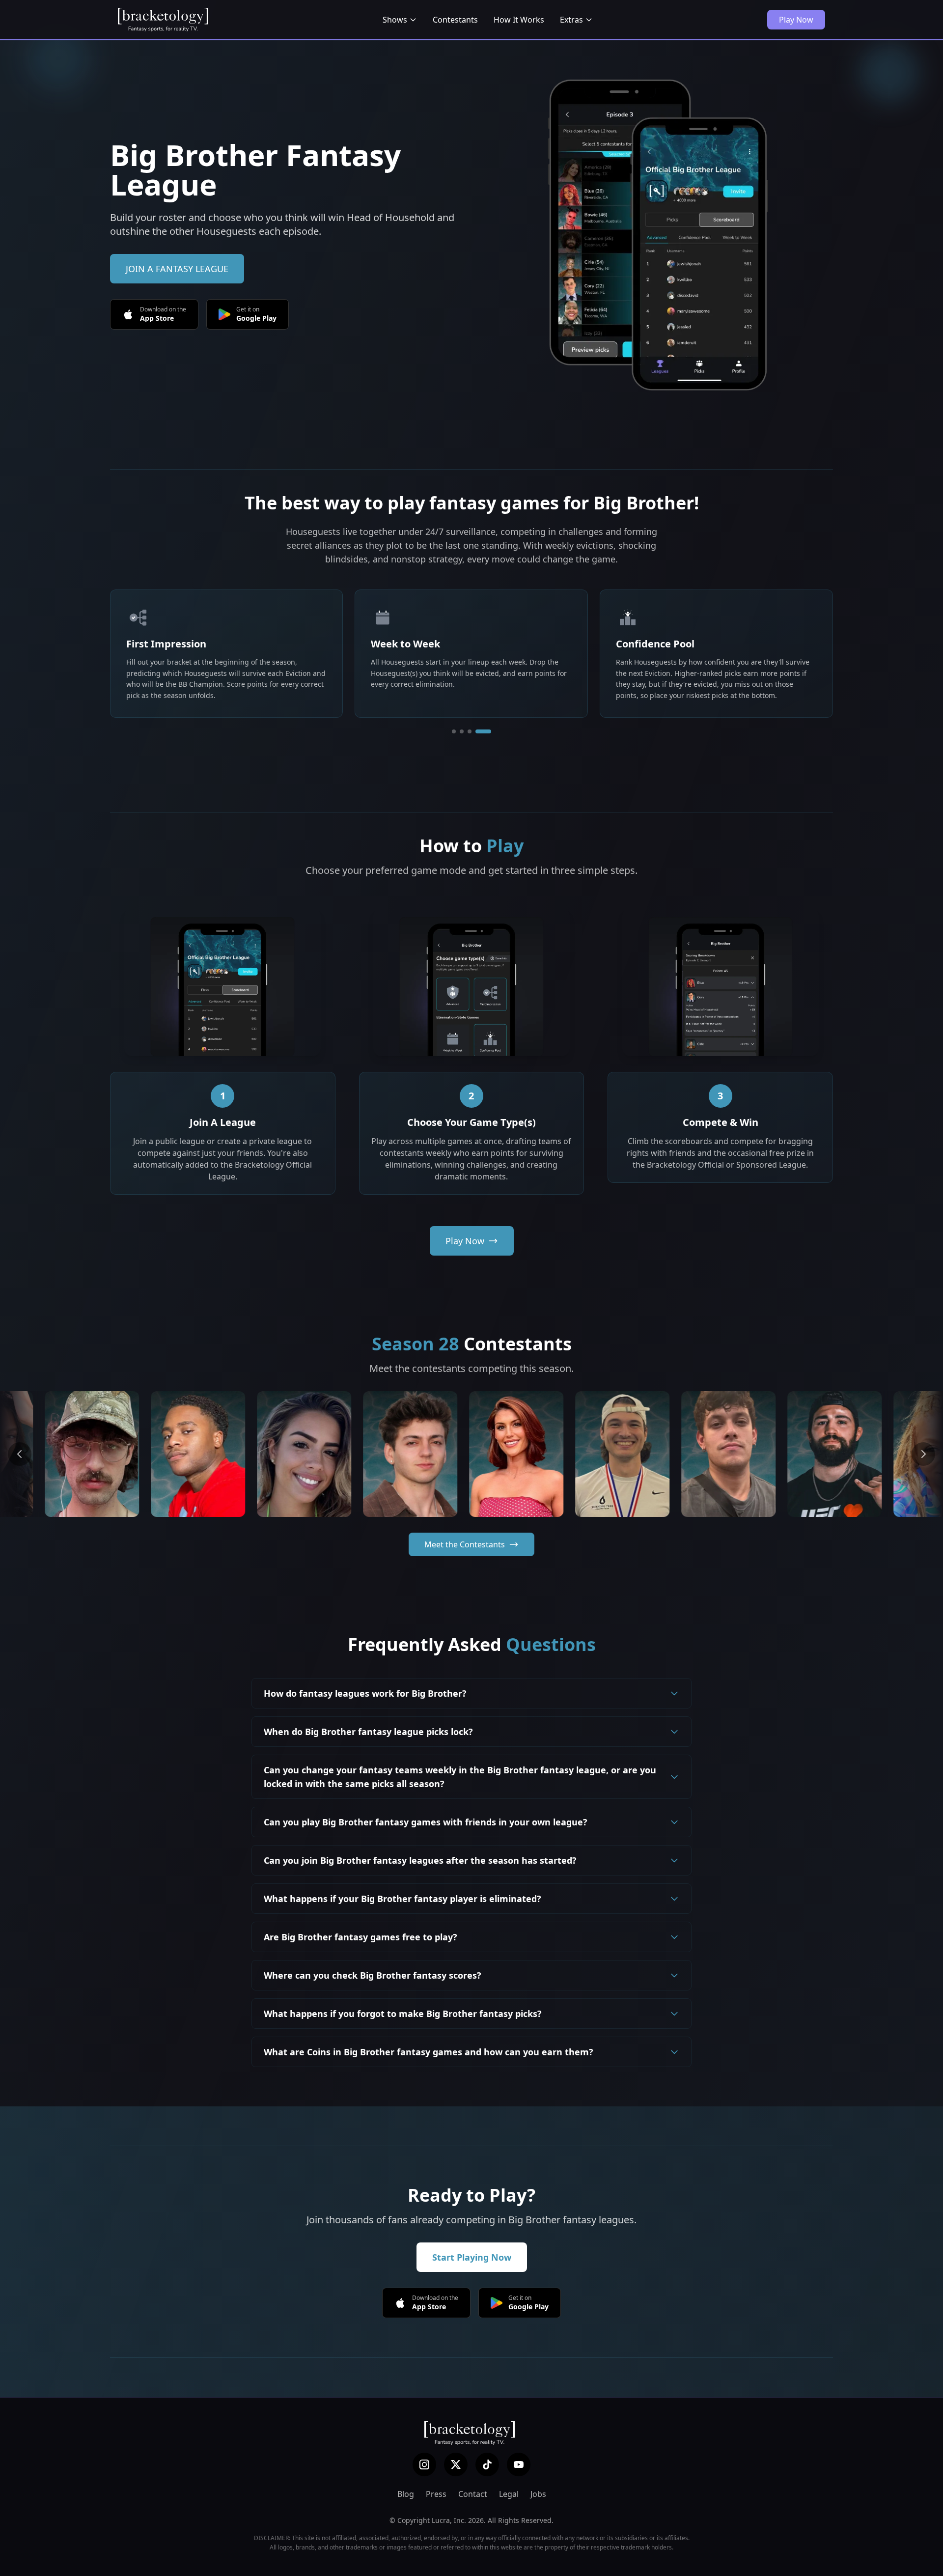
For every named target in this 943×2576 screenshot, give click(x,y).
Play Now (796, 20)
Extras (571, 20)
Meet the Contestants (465, 1544)
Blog (406, 2494)
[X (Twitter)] (456, 2464)
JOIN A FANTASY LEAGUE (177, 269)
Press (436, 2494)
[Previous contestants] (20, 1454)
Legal (509, 2494)
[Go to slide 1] (460, 731)
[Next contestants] (923, 1454)
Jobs (538, 2494)
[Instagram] (424, 2464)
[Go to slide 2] (473, 731)
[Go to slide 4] (489, 731)
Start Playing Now (472, 2257)
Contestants (455, 20)
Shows (395, 20)
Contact (473, 2494)
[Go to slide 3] (481, 731)
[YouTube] (519, 2464)
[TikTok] (487, 2464)
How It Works (519, 20)
